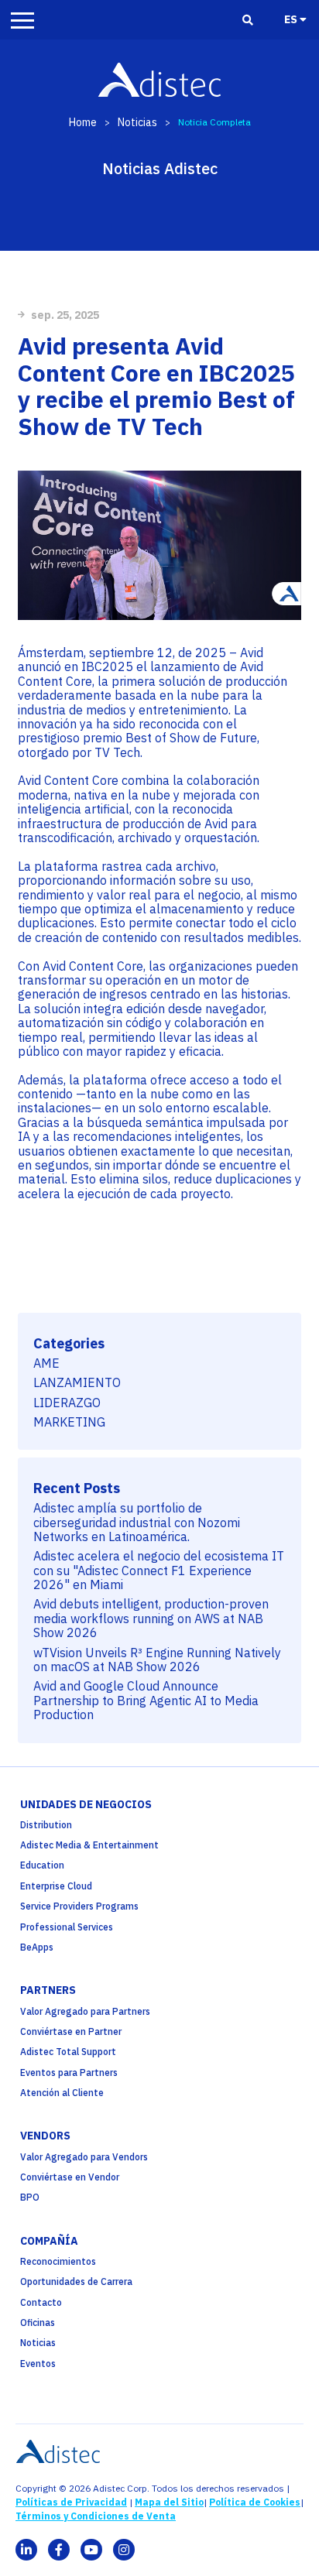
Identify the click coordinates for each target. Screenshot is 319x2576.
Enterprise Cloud (56, 1886)
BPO (30, 2197)
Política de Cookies (255, 2502)
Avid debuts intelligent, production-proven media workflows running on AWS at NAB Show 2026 (151, 1618)
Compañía (49, 2241)
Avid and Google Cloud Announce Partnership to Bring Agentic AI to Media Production (146, 1700)
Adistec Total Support (68, 2052)
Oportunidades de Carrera (76, 2281)
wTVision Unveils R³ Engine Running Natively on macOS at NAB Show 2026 (157, 1660)
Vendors (45, 2136)
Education (42, 1865)
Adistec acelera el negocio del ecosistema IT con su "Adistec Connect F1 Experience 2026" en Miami (159, 1570)
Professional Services (67, 1927)
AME (46, 1363)
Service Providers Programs (79, 1906)
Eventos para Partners (69, 2072)
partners (48, 1990)
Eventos (38, 2364)
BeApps (37, 1947)
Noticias (137, 122)
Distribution (46, 1825)
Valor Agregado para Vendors (84, 2157)
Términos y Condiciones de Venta (96, 2516)
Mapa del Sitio (169, 2502)
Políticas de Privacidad (71, 2502)
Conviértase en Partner (71, 2031)
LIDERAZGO (67, 1403)
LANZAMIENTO (77, 1382)
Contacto (41, 2302)
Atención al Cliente (62, 2093)
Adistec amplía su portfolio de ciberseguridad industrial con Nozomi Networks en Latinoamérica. (137, 1522)
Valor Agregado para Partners (85, 2011)
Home (83, 122)
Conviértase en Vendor (70, 2177)
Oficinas (38, 2323)
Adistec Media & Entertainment (89, 1845)
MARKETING (69, 1422)
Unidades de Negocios (86, 1804)
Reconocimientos (58, 2261)
